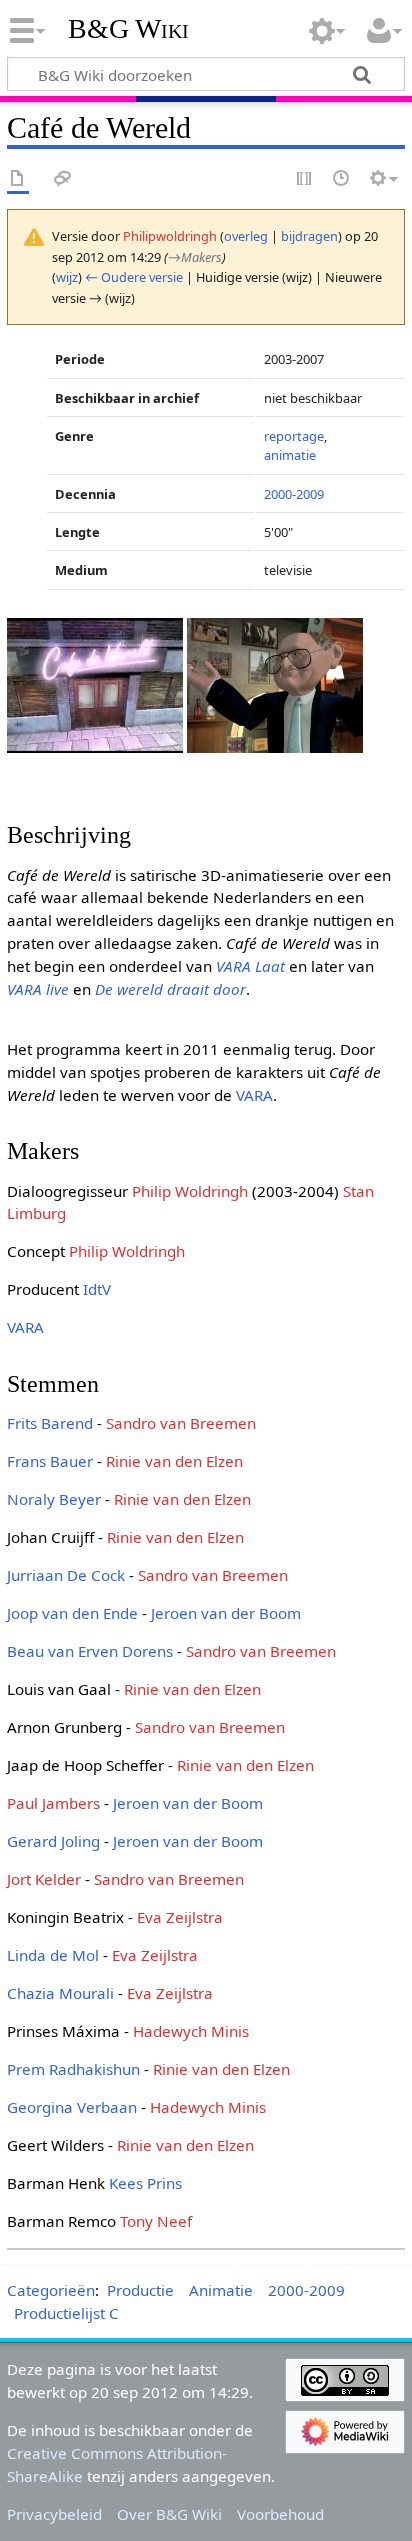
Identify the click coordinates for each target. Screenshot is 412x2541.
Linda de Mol (53, 1955)
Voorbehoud (280, 2514)
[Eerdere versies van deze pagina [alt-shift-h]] (342, 179)
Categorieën (51, 2290)
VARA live (38, 989)
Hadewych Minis (191, 2031)
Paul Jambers (53, 1803)
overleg (246, 236)
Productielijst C (66, 2313)
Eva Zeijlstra (180, 1917)
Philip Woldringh (190, 1191)
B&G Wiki (128, 29)
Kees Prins (145, 2183)
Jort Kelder (44, 1879)
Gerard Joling (53, 1841)
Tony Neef (156, 2221)
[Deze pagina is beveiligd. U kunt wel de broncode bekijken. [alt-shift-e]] (305, 179)
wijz (67, 277)
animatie (290, 455)
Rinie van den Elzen (174, 1461)
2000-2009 (294, 494)
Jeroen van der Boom (226, 1613)
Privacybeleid (54, 2514)
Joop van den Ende (72, 1613)
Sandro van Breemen (181, 1423)
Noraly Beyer (54, 1499)
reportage (294, 436)
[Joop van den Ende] (275, 683)
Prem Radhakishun (73, 2069)
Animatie (221, 2290)
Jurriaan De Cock (66, 1575)
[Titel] (95, 683)
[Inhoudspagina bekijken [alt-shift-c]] (18, 179)
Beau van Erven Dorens (90, 1651)
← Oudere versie (134, 277)
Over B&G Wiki (169, 2514)
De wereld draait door (170, 989)
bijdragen (309, 236)
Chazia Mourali (60, 1993)
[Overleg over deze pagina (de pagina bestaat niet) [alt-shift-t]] (63, 179)
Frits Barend (50, 1423)
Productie (140, 2290)
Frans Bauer (50, 1461)
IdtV (97, 1289)
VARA (254, 1095)
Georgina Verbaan (72, 2107)
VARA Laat (250, 966)
